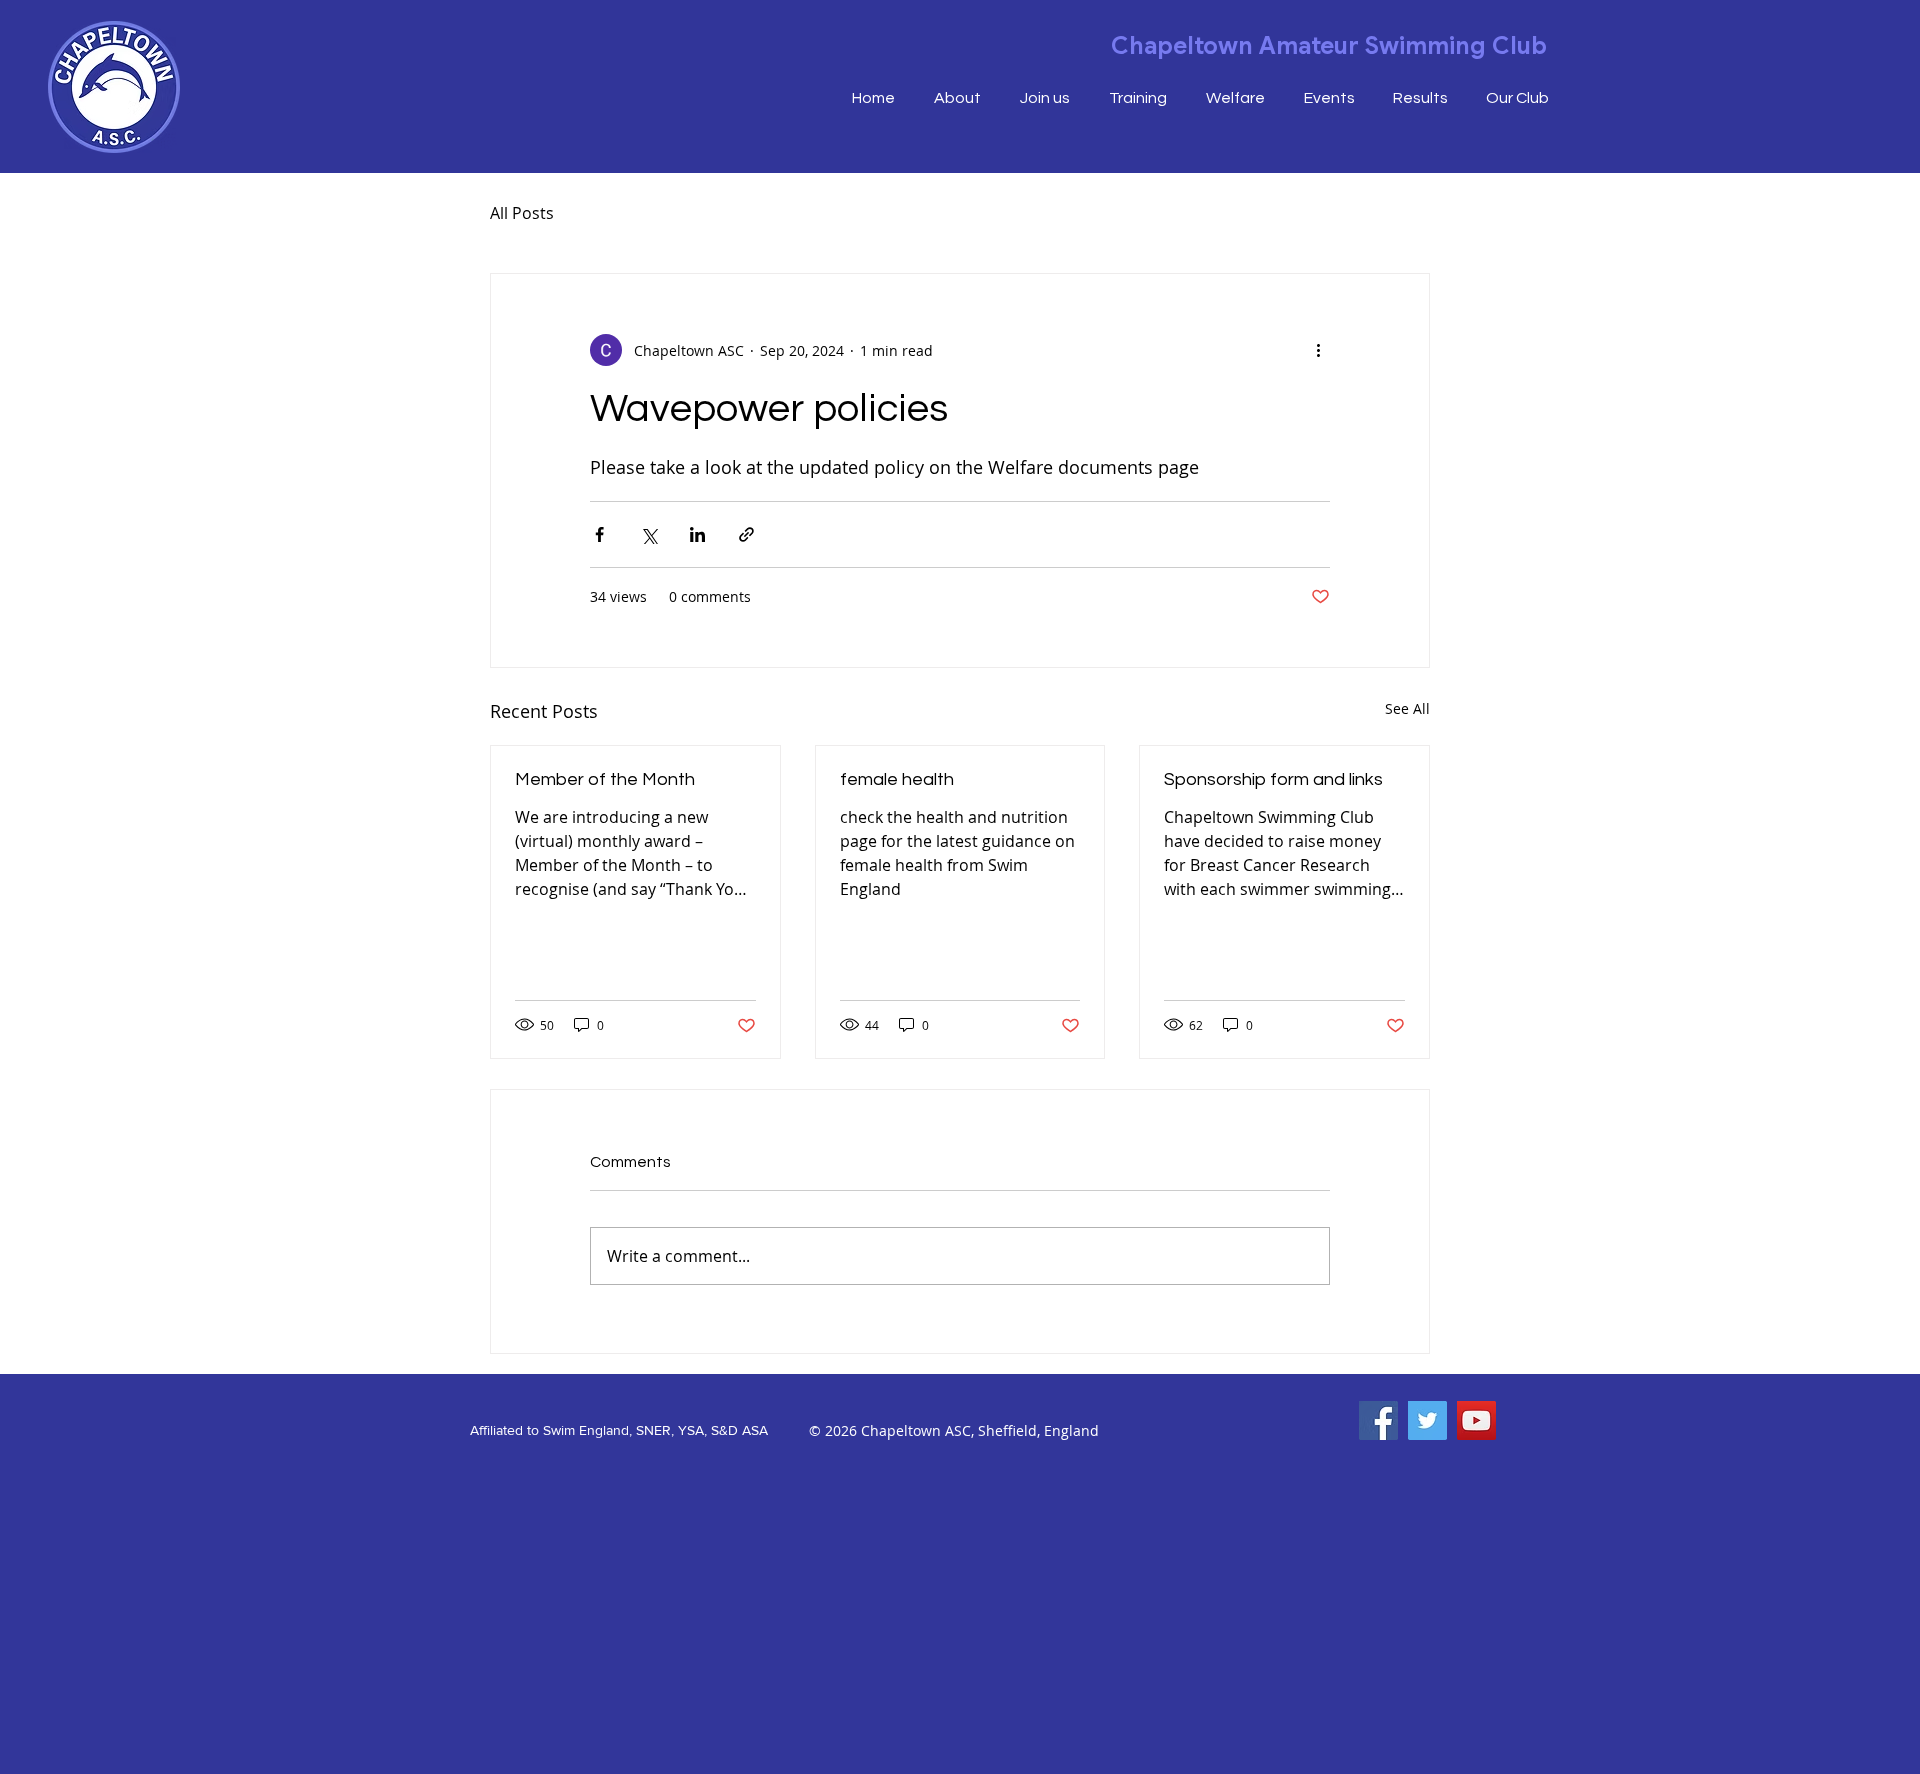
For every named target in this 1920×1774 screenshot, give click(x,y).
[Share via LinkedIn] (697, 534)
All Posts (522, 213)
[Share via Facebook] (599, 534)
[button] (1517, 98)
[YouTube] (1476, 1420)
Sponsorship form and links (1273, 779)
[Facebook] (1378, 1420)
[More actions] (1318, 350)
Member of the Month (605, 779)
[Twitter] (1427, 1420)
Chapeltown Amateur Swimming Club (1329, 46)
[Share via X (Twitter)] (648, 534)
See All (1407, 708)
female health (897, 779)
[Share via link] (746, 534)
